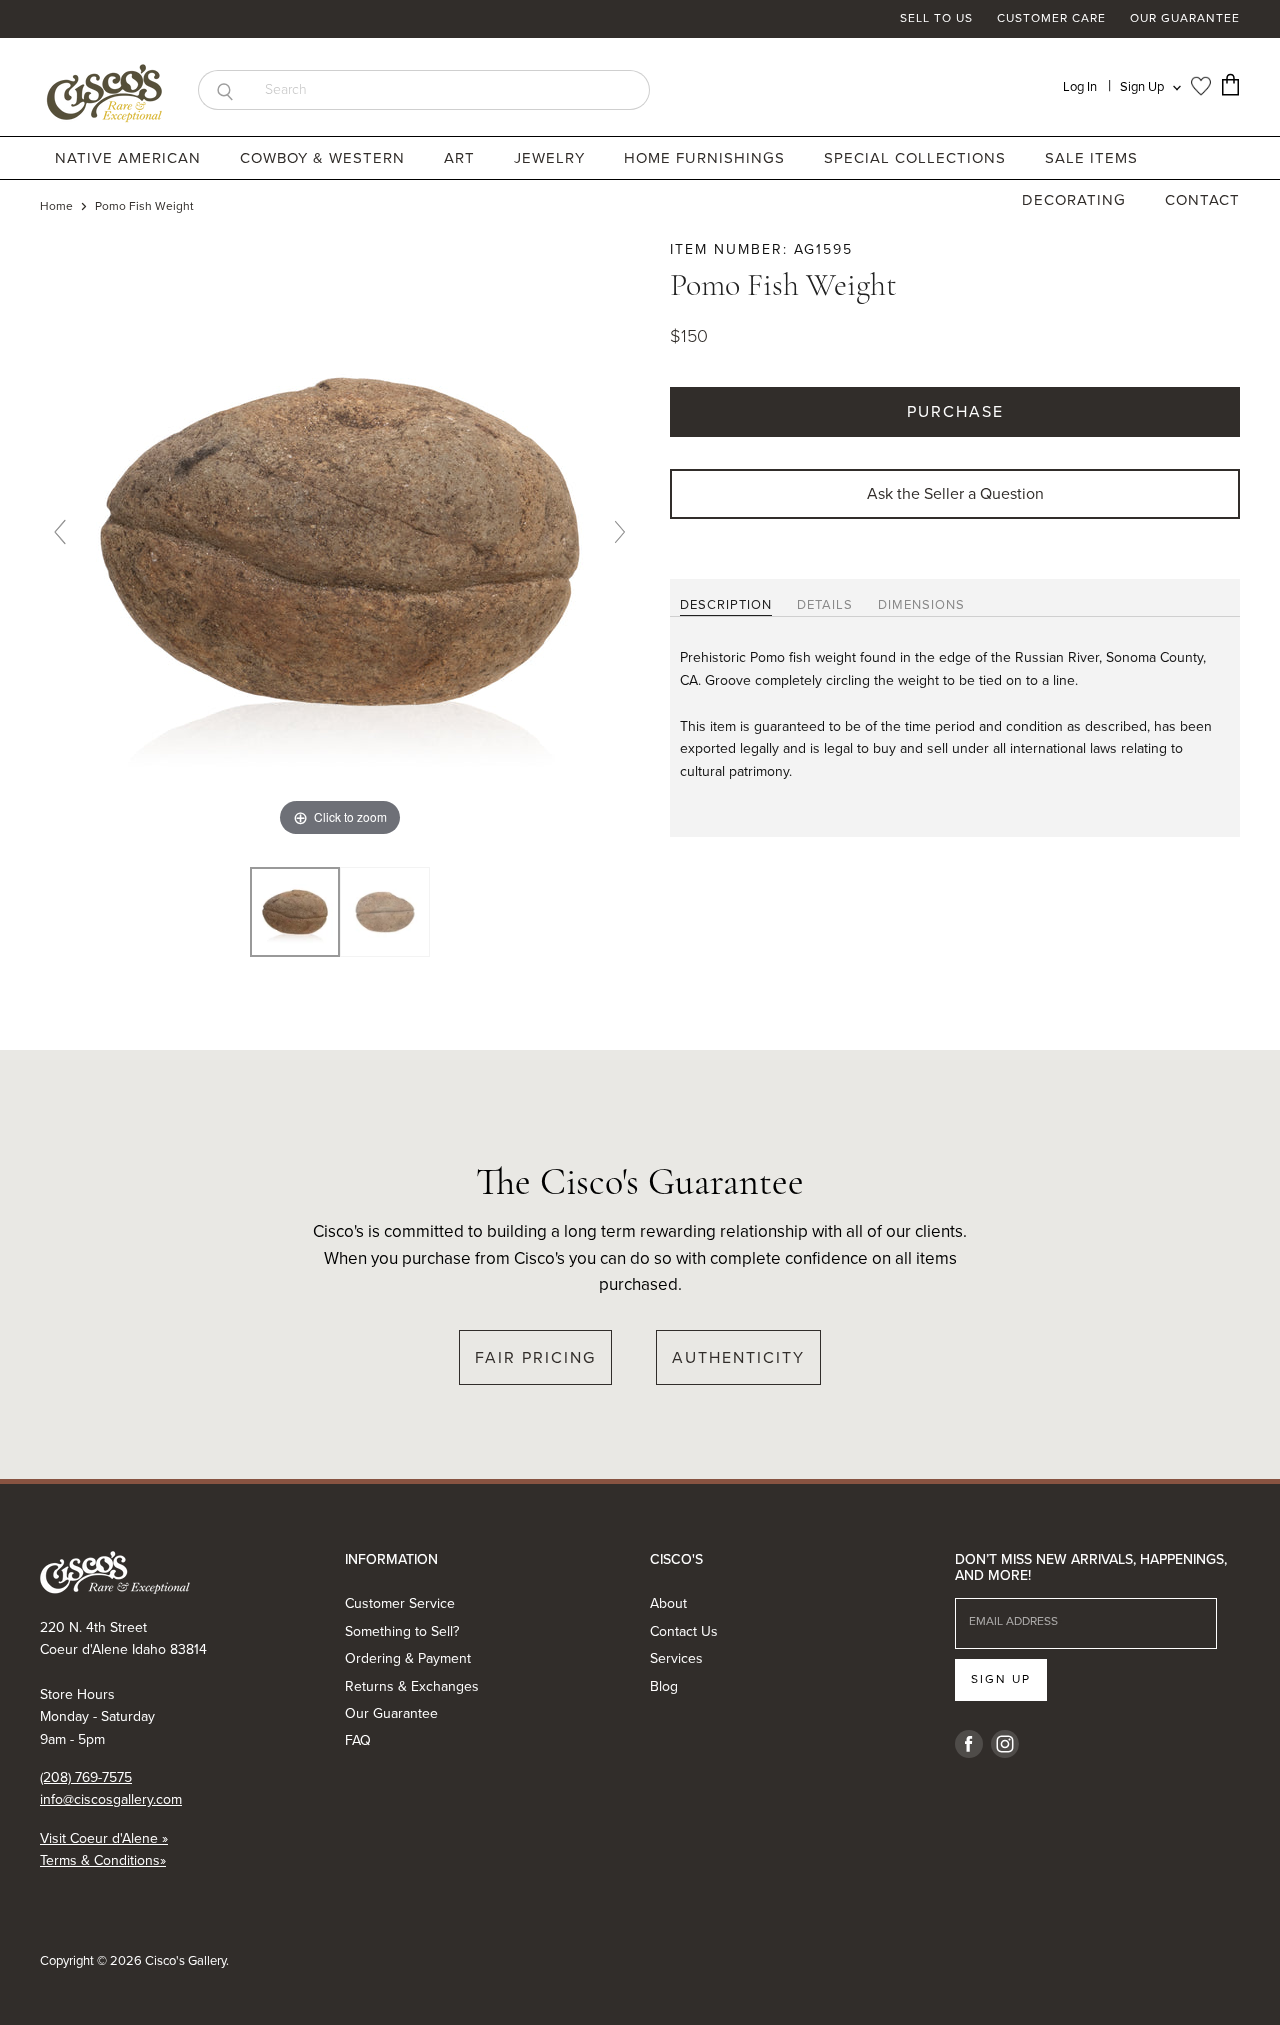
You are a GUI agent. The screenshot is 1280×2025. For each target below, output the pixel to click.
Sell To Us (936, 19)
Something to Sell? (402, 1631)
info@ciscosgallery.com (111, 1799)
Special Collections (917, 158)
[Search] (224, 90)
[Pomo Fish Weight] (385, 912)
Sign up (1001, 1679)
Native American (130, 158)
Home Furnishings (707, 158)
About (668, 1603)
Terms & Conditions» (103, 1860)
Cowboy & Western (325, 158)
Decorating (1076, 200)
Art (462, 158)
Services (676, 1658)
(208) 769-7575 (86, 1777)
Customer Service (400, 1603)
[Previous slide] (60, 532)
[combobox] (450, 90)
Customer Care (1051, 19)
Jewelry (552, 158)
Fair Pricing (535, 1357)
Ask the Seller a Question (955, 493)
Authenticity (738, 1357)
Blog (664, 1686)
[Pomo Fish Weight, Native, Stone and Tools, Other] (295, 912)
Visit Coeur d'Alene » (104, 1838)
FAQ (358, 1740)
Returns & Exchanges (412, 1686)
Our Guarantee (1185, 19)
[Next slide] (620, 532)
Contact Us (684, 1631)
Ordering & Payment (408, 1658)
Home (56, 207)
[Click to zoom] (340, 539)
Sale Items (1091, 158)
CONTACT (1202, 200)
